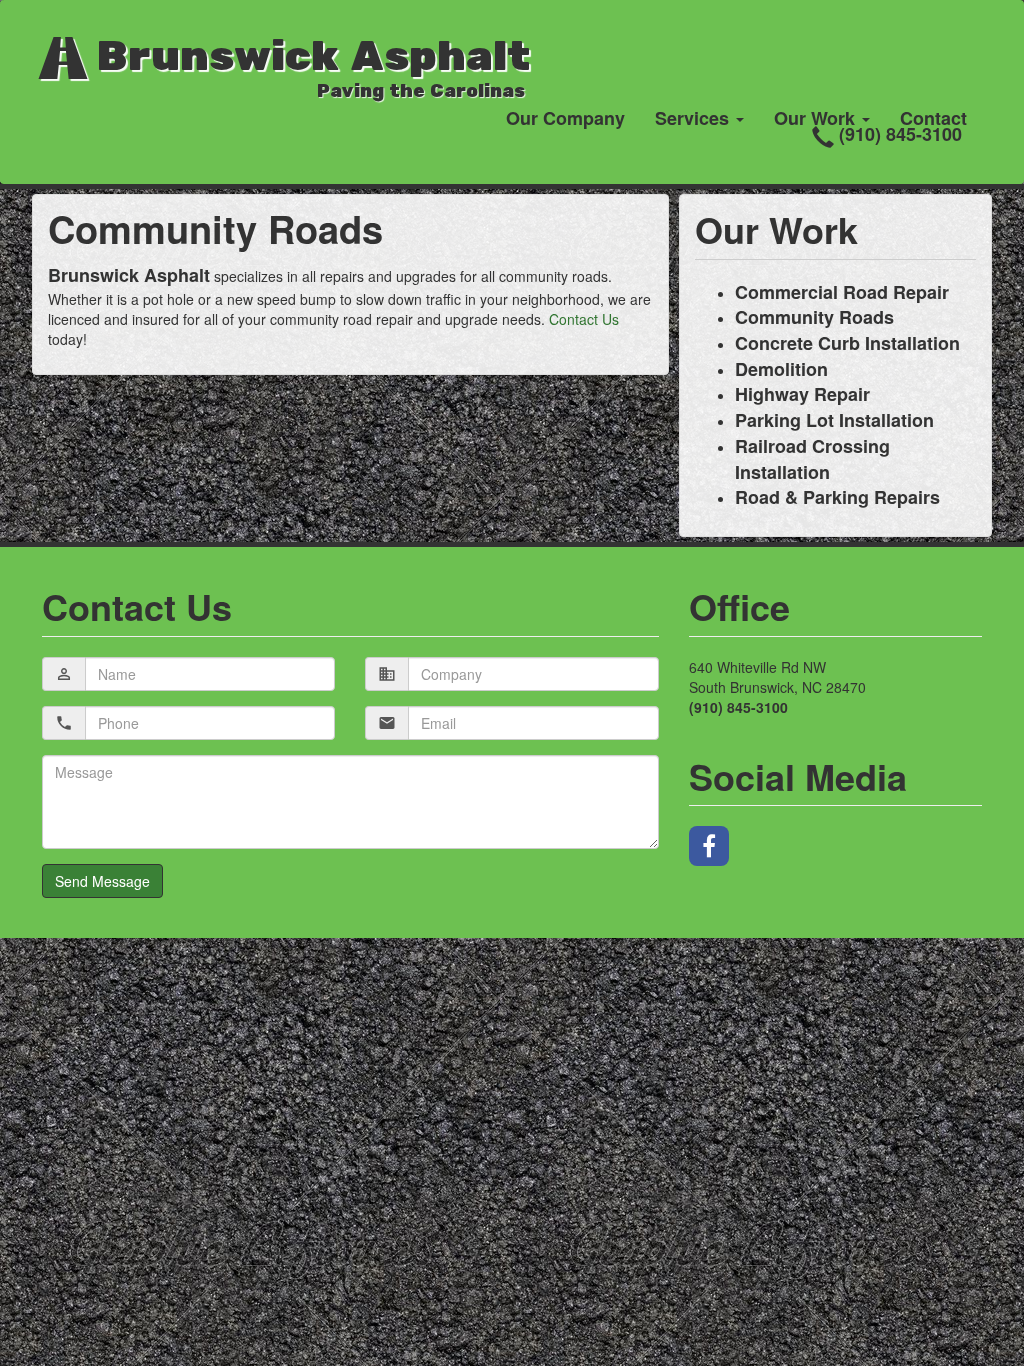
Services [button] (694, 118)
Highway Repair (802, 394)
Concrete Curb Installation (847, 343)
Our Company (565, 118)
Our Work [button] (817, 118)
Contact (933, 118)
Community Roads (814, 317)
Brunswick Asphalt (307, 62)
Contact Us (584, 319)
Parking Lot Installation (834, 420)
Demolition (781, 369)
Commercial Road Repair (842, 292)
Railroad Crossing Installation (812, 459)
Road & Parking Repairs (837, 497)
